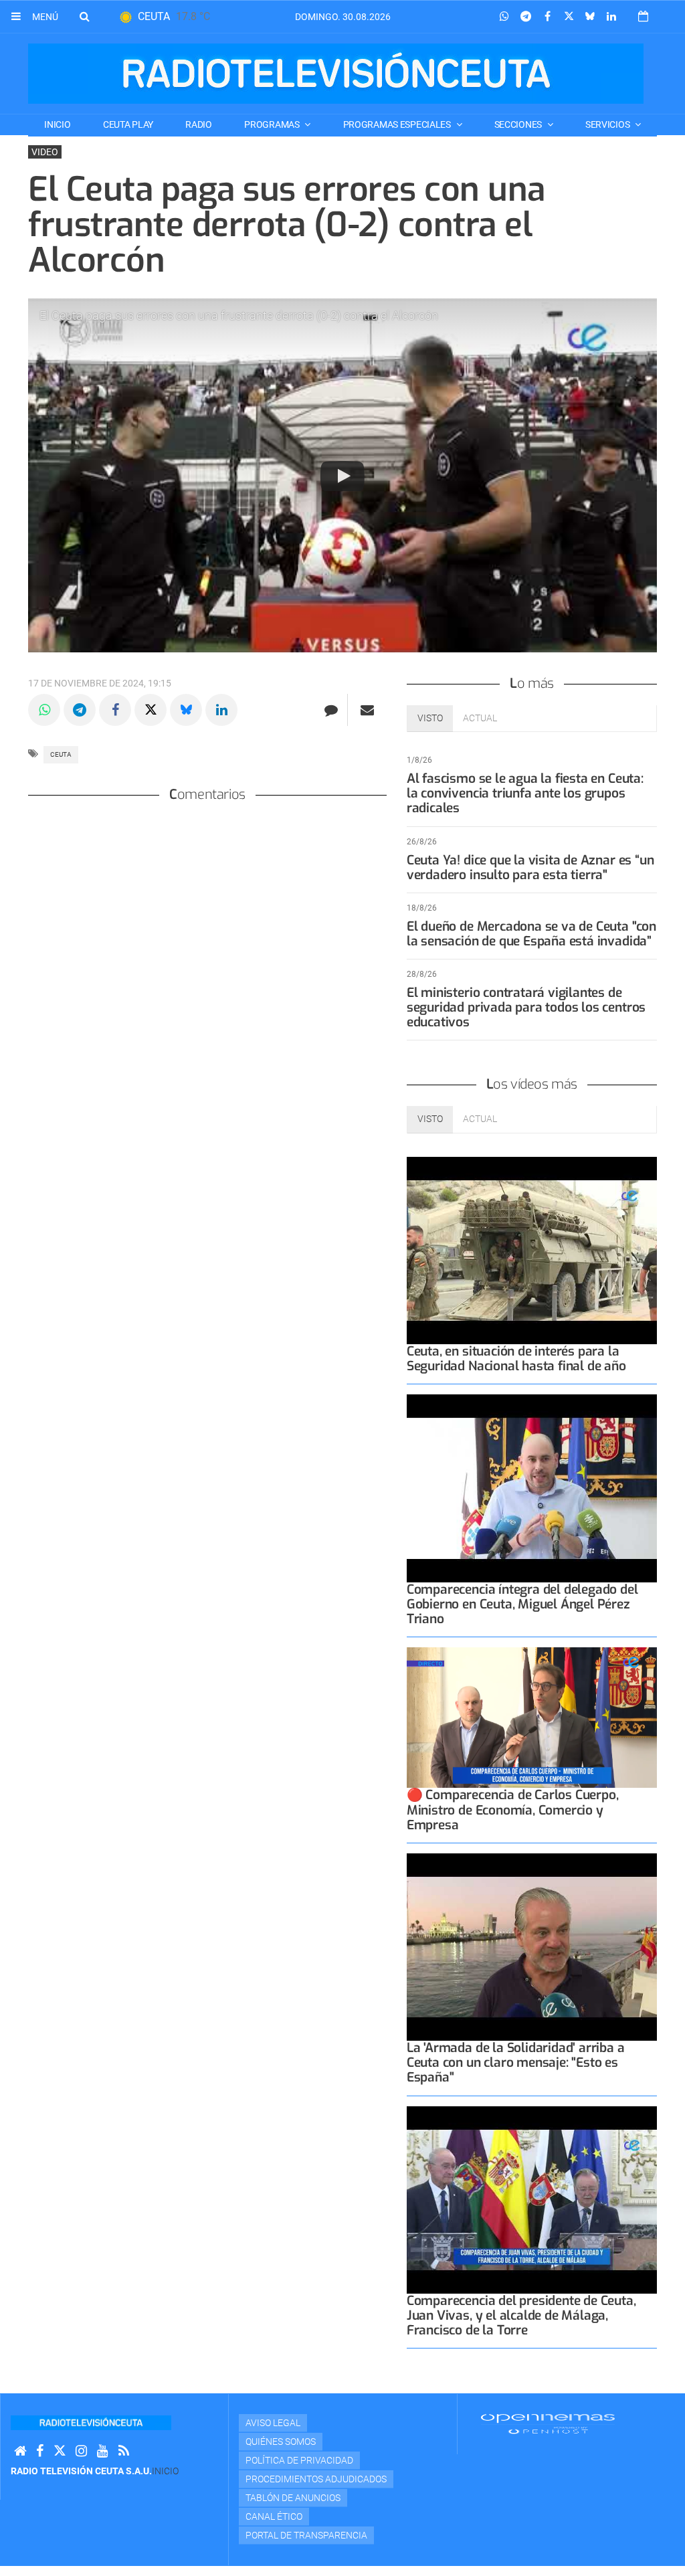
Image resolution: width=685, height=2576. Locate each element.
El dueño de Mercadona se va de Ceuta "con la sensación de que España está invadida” (531, 934)
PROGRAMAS (273, 124)
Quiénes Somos (281, 2442)
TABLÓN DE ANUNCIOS (293, 2498)
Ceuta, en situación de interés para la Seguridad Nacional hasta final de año (516, 1359)
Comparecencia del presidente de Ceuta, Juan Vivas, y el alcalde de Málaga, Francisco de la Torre (521, 2315)
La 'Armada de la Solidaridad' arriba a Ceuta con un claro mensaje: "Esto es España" (516, 2062)
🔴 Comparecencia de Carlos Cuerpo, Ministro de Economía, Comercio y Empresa (513, 1810)
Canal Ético (274, 2516)
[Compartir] (504, 17)
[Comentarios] (331, 710)
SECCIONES (519, 124)
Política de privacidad (299, 2460)
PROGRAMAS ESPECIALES (398, 124)
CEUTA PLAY (128, 124)
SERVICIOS (608, 124)
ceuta (61, 754)
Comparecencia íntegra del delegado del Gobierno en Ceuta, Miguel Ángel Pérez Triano (522, 1604)
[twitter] (60, 2451)
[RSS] (124, 2451)
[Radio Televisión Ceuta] (336, 74)
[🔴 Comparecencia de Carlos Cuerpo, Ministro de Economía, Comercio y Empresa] (532, 1718)
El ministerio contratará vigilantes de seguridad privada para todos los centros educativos (526, 1007)
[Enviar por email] (367, 710)
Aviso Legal (273, 2423)
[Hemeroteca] (643, 16)
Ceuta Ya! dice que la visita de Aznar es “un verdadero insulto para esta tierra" (530, 867)
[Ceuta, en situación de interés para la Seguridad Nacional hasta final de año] (532, 1251)
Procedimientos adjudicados (316, 2479)
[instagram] (81, 2451)
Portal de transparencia (306, 2535)
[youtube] (103, 2451)
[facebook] (40, 2451)
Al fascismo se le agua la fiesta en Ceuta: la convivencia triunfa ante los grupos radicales (525, 793)
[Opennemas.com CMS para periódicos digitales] (548, 2423)
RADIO (199, 124)
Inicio (57, 124)
